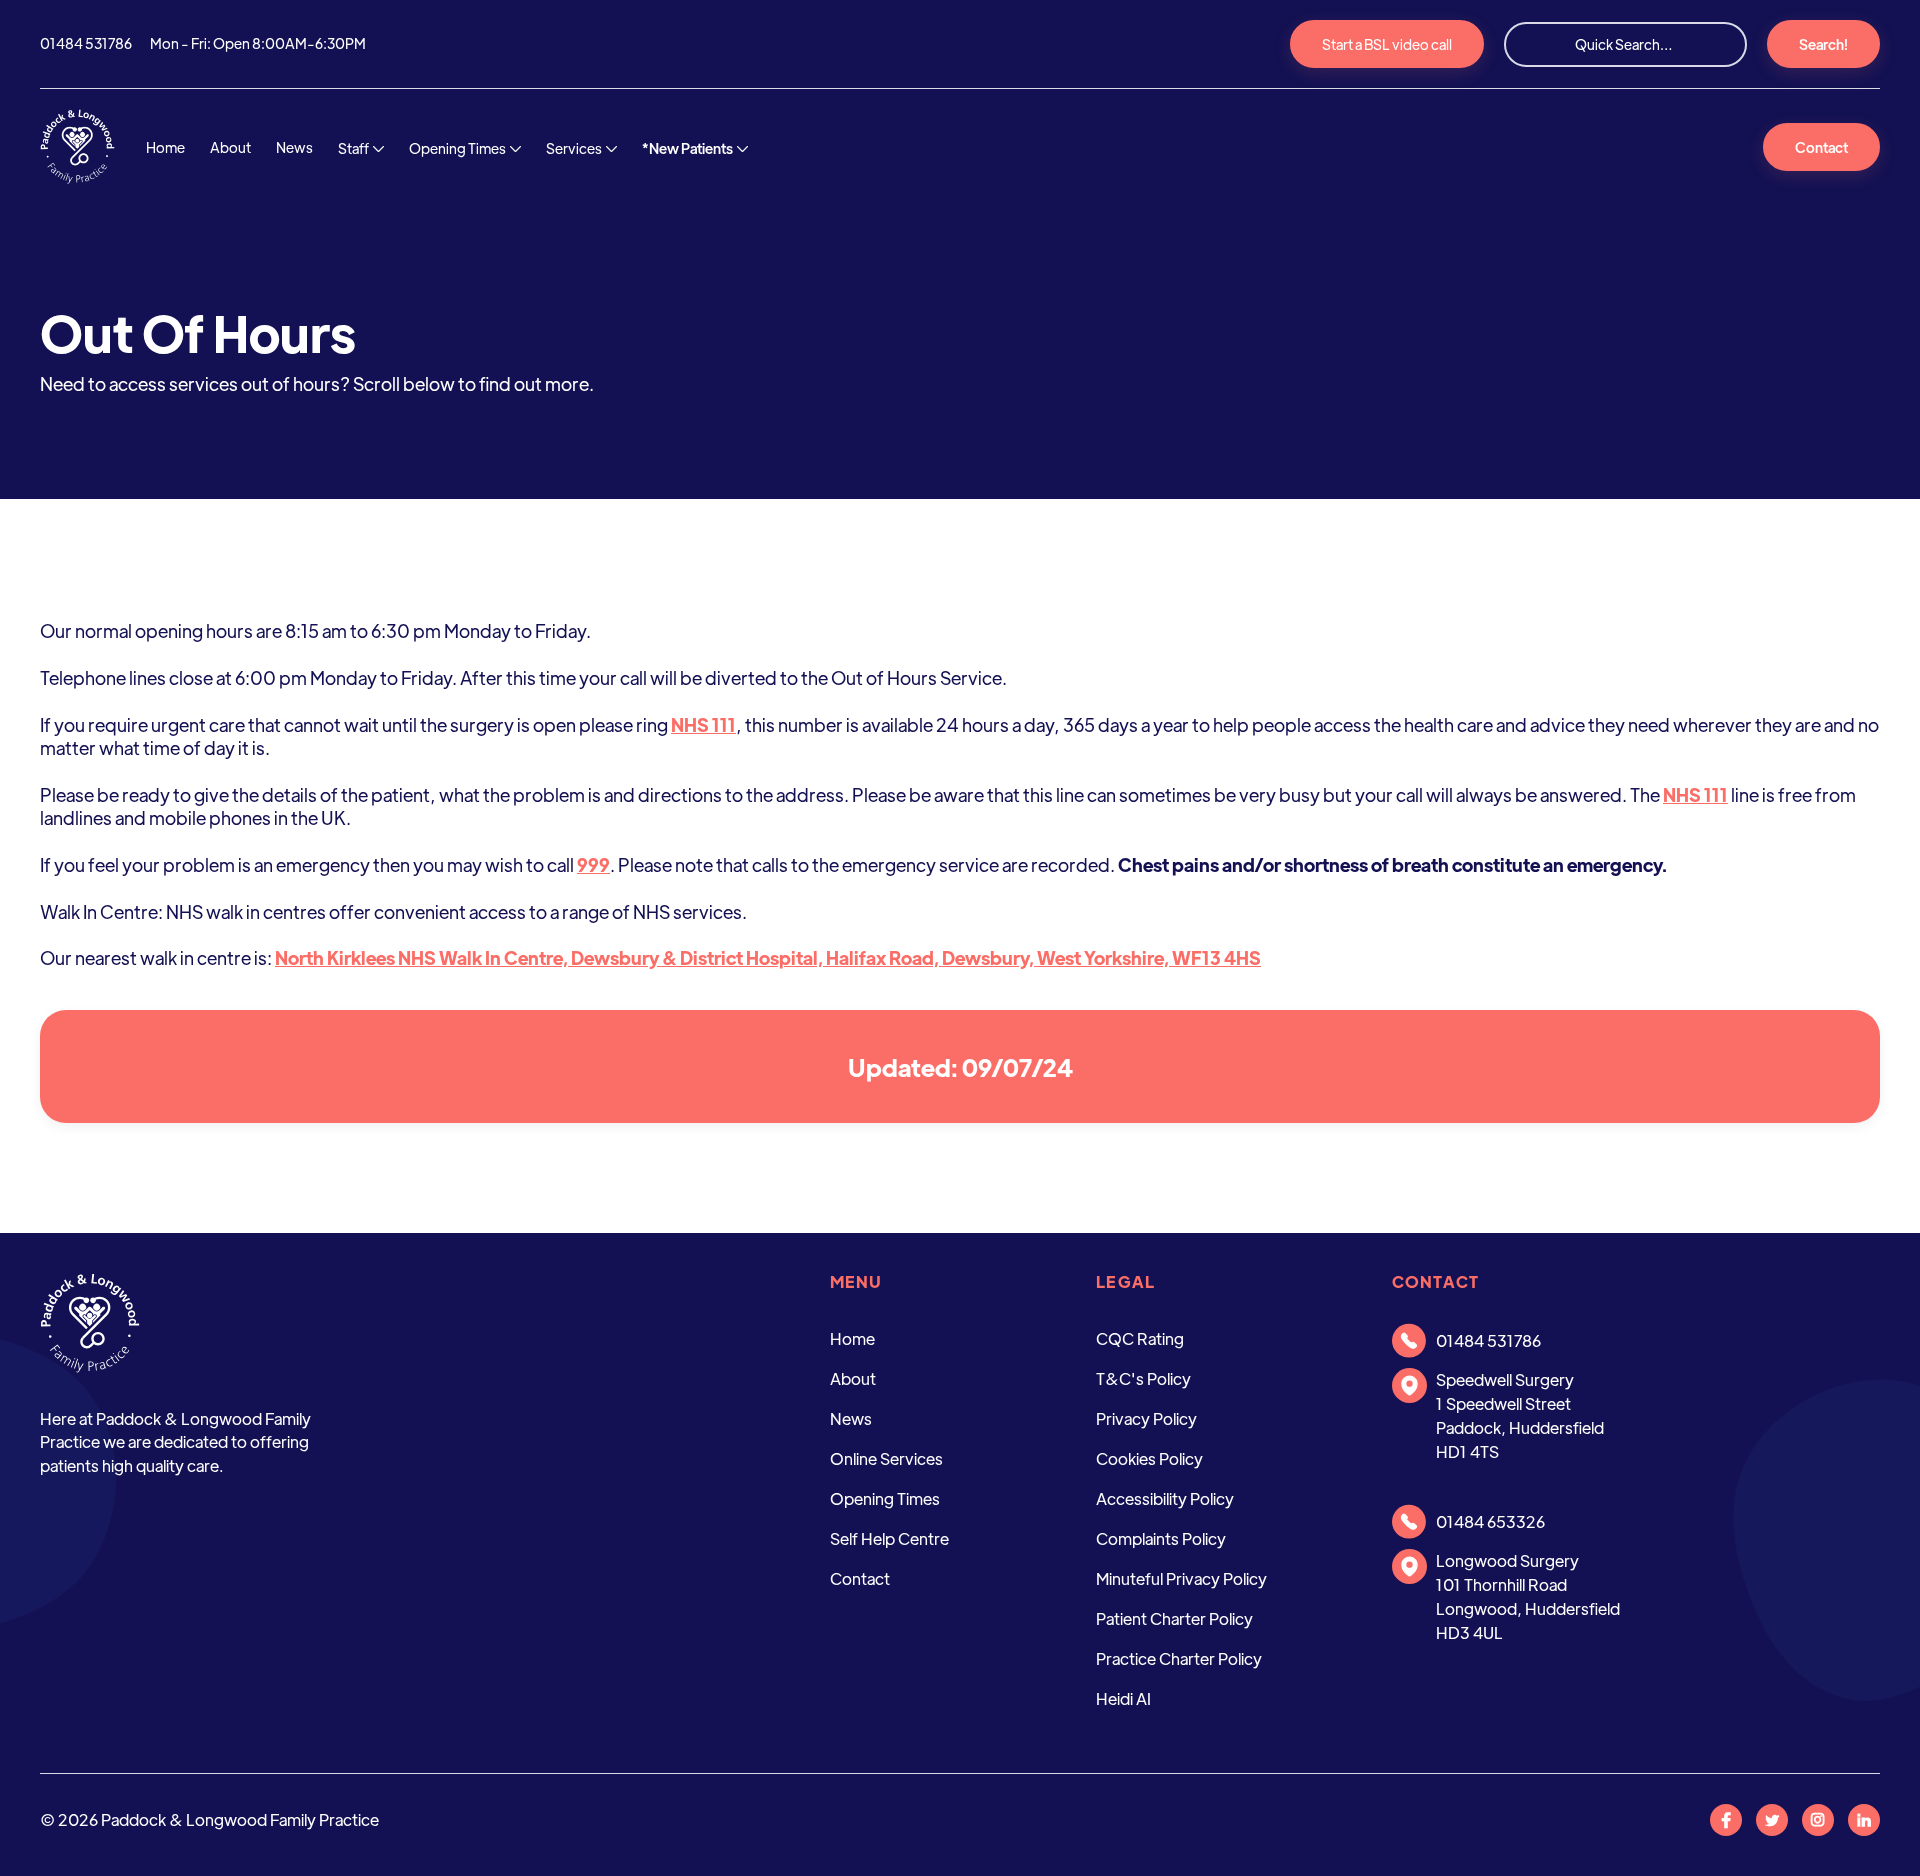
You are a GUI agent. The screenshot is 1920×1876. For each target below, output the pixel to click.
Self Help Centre (889, 1538)
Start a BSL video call (1387, 44)
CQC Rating (1140, 1338)
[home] (77, 146)
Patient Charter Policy (1174, 1618)
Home (165, 147)
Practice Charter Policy (1179, 1658)
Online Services (886, 1458)
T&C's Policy (1143, 1378)
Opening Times (885, 1498)
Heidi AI (1123, 1698)
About (230, 147)
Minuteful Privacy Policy (1181, 1578)
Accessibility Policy (1165, 1498)
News (294, 147)
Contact (1821, 147)
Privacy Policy (1146, 1418)
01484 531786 (86, 43)
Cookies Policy (1149, 1458)
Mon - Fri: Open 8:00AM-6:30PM (258, 43)
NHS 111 (703, 724)
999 (593, 864)
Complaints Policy (1161, 1538)
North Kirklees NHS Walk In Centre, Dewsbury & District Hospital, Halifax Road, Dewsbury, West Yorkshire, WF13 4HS (768, 957)
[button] (361, 150)
